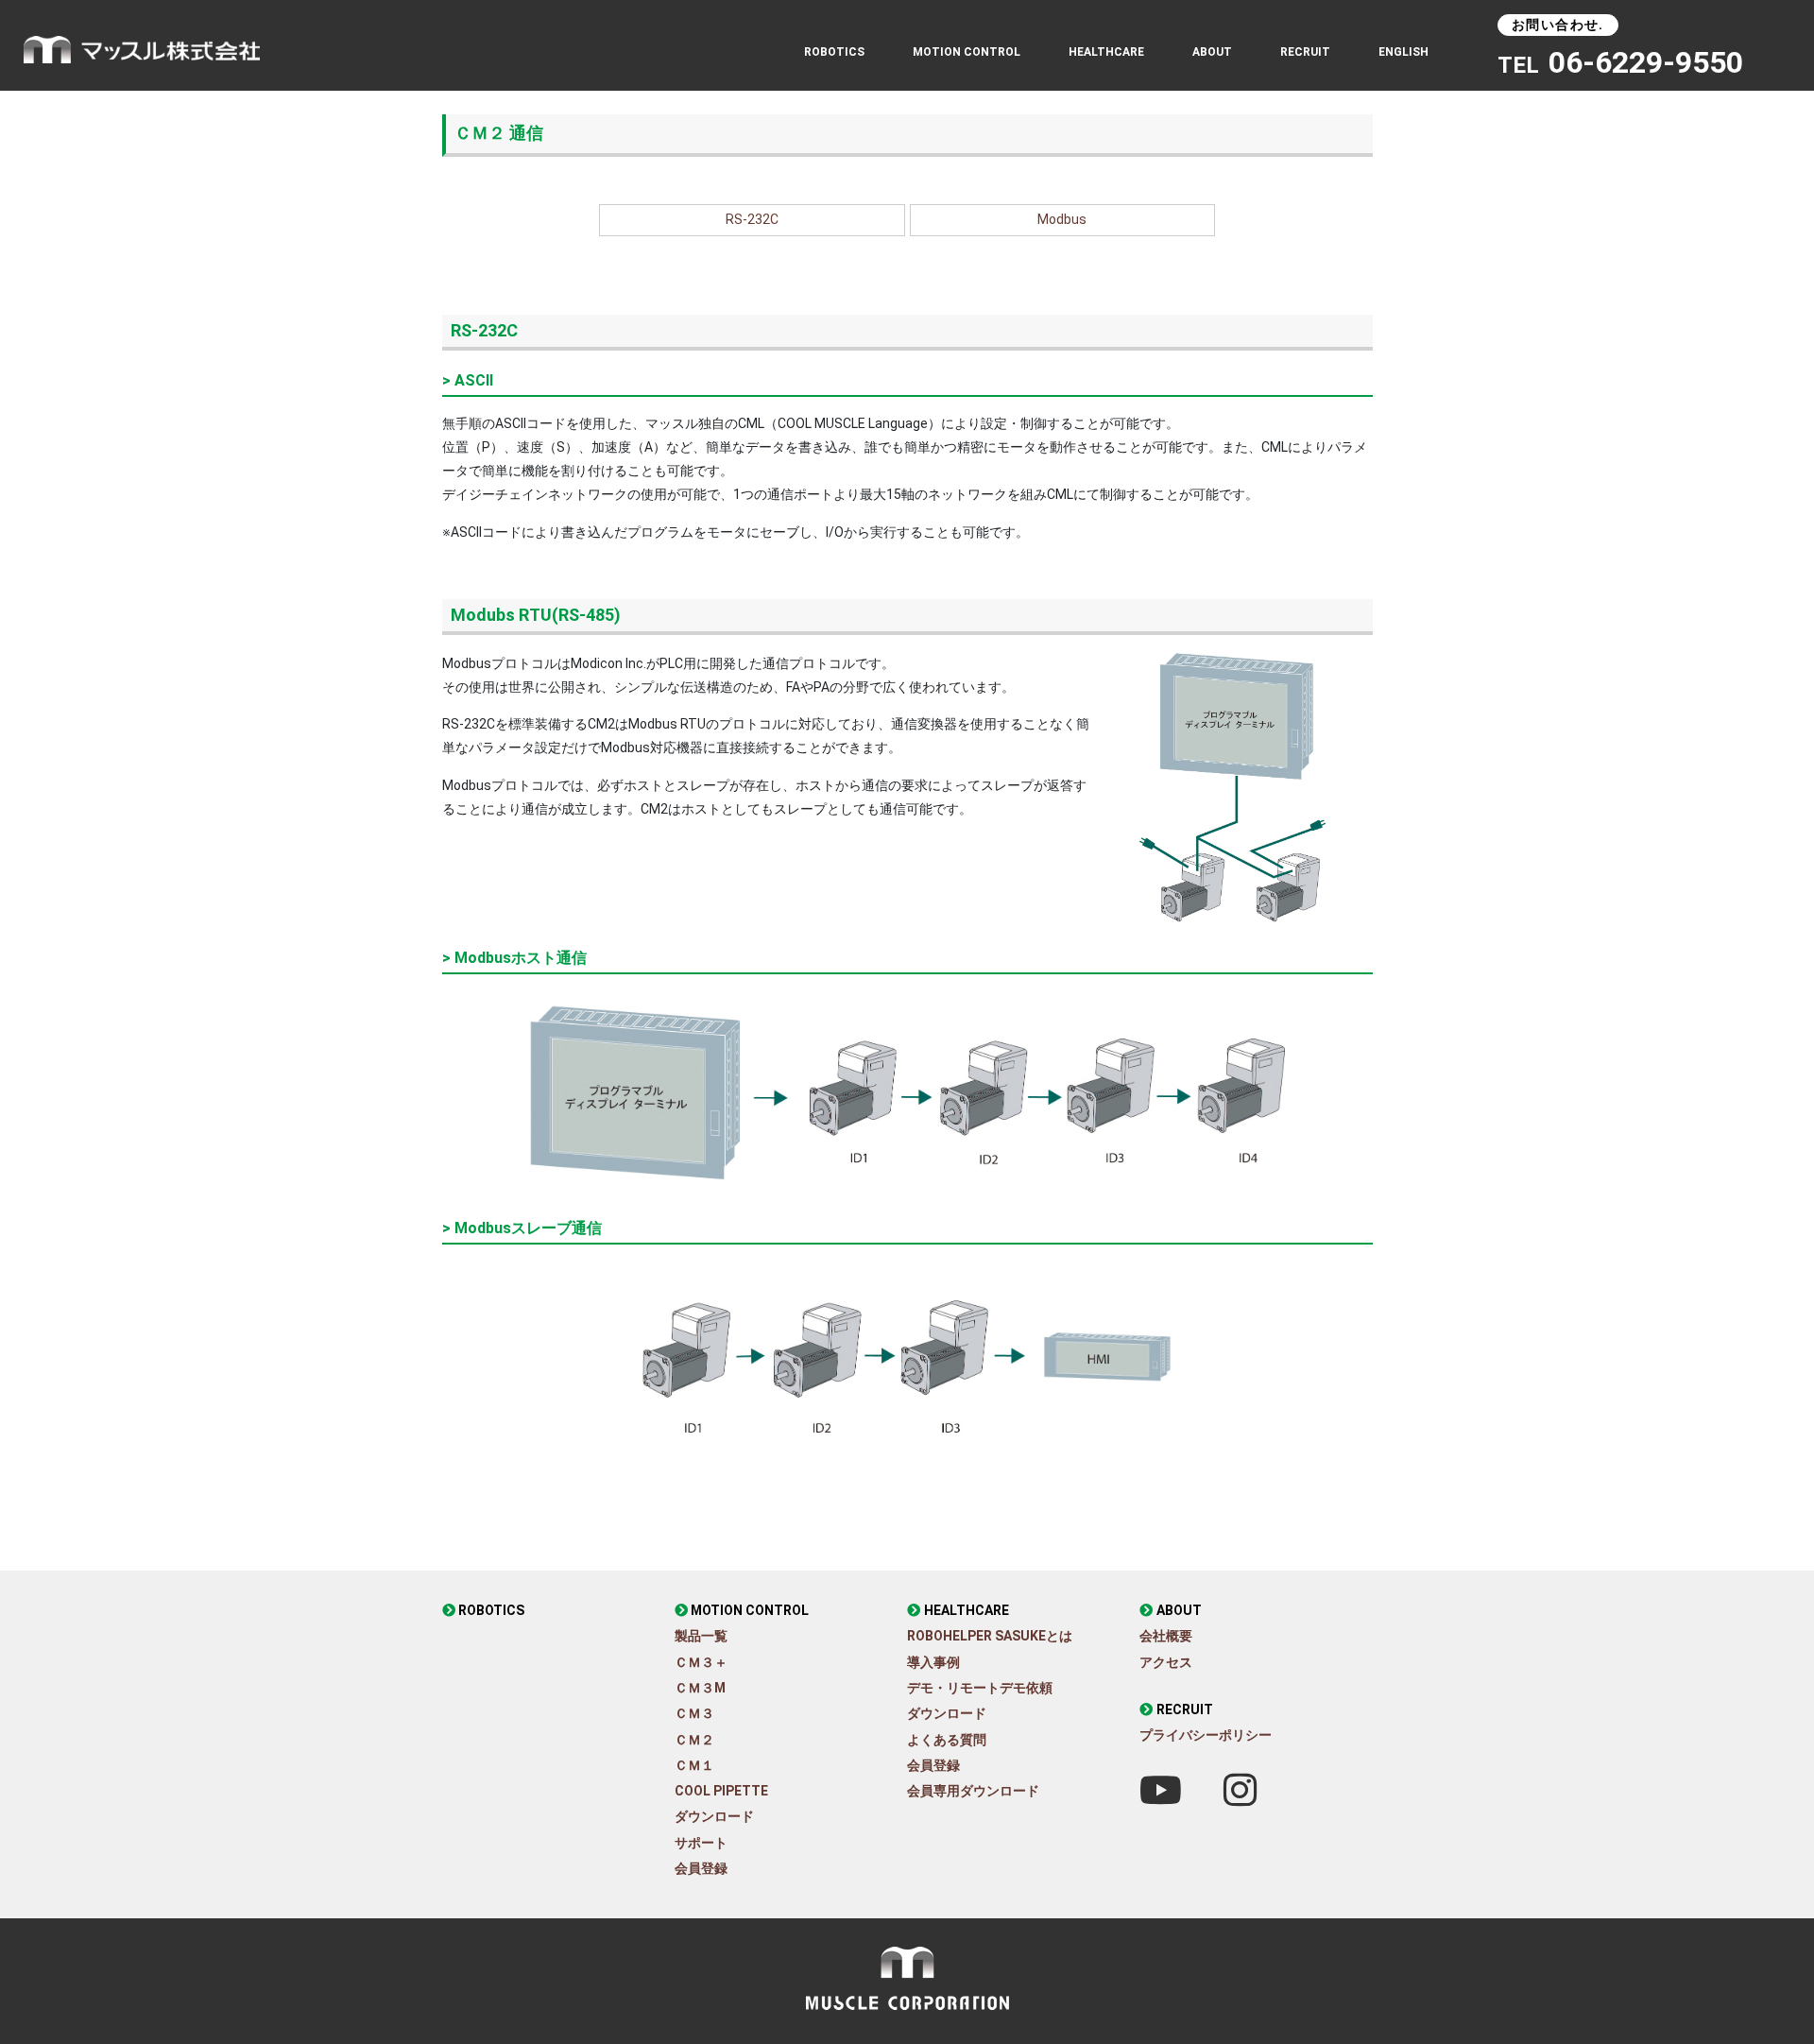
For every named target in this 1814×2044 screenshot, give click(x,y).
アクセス (1166, 1662)
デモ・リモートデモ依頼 (980, 1688)
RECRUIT (1305, 52)
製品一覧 (701, 1636)
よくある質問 (947, 1740)
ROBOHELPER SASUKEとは (990, 1636)
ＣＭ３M (700, 1688)
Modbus (1062, 219)
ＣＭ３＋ (701, 1662)
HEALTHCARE (967, 1610)
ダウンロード (714, 1816)
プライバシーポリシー (1206, 1735)
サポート (701, 1843)
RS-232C (752, 219)
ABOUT (1212, 52)
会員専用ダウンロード (973, 1791)
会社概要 (1166, 1636)
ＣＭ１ (694, 1765)
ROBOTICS (834, 52)
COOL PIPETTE (721, 1791)
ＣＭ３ (694, 1713)
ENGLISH (1403, 52)
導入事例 (933, 1662)
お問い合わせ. (1558, 25)
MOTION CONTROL (750, 1610)
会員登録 (701, 1868)
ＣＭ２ (694, 1740)
